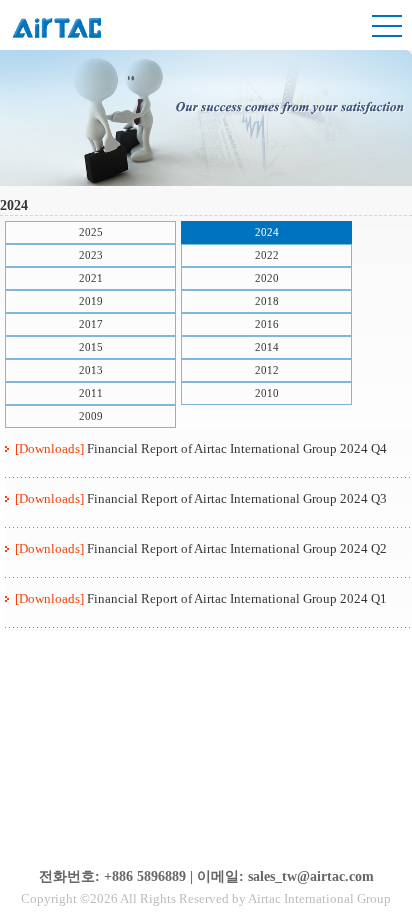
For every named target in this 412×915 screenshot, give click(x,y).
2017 (91, 324)
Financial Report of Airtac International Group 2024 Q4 (237, 448)
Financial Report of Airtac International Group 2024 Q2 (237, 548)
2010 (267, 393)
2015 (91, 347)
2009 (91, 416)
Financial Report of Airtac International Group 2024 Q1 (237, 598)
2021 (91, 278)
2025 (91, 232)
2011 (91, 393)
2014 (267, 347)
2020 (267, 278)
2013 (91, 370)
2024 (267, 232)
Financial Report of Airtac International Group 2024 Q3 (237, 498)
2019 (91, 301)
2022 (267, 255)
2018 (267, 301)
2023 (91, 255)
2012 (267, 370)
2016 (267, 324)
